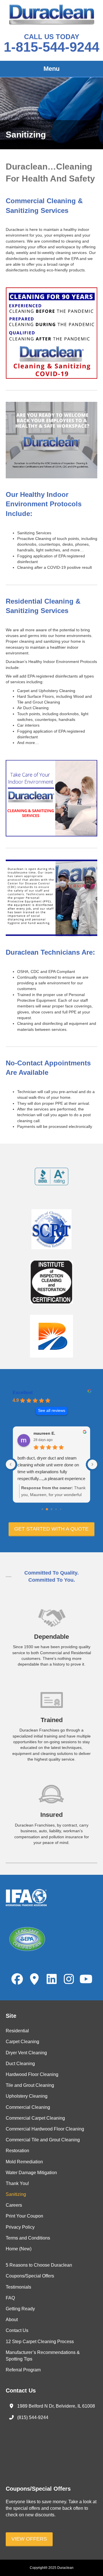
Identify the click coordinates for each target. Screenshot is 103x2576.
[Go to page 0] (42, 1509)
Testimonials (18, 2287)
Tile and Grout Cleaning (30, 2085)
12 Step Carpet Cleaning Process (40, 2342)
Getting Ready (20, 2309)
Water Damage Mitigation (31, 2173)
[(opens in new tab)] (51, 1176)
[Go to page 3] (56, 1509)
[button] (51, 1529)
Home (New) (19, 2249)
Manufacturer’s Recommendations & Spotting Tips (43, 2356)
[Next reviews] (92, 1464)
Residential (17, 2031)
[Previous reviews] (11, 1464)
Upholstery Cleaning (27, 2096)
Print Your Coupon (24, 2216)
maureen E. (44, 1433)
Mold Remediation (24, 2162)
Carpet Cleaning (22, 2042)
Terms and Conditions (28, 2238)
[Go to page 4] (61, 1509)
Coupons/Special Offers (30, 2276)
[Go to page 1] (47, 1509)
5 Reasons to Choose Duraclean (39, 2265)
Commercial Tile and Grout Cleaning (43, 2140)
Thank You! (17, 2183)
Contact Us (17, 2330)
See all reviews (52, 1411)
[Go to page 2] (52, 1509)
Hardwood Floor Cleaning (32, 2074)
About (12, 2320)
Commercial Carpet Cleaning (35, 2118)
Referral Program (23, 2370)
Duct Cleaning (20, 2064)
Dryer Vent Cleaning (26, 2053)
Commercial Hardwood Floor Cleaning (45, 2129)
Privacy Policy (20, 2227)
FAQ (10, 2298)
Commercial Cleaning (28, 2107)
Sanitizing (16, 2194)
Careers (14, 2205)
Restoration (17, 2151)
